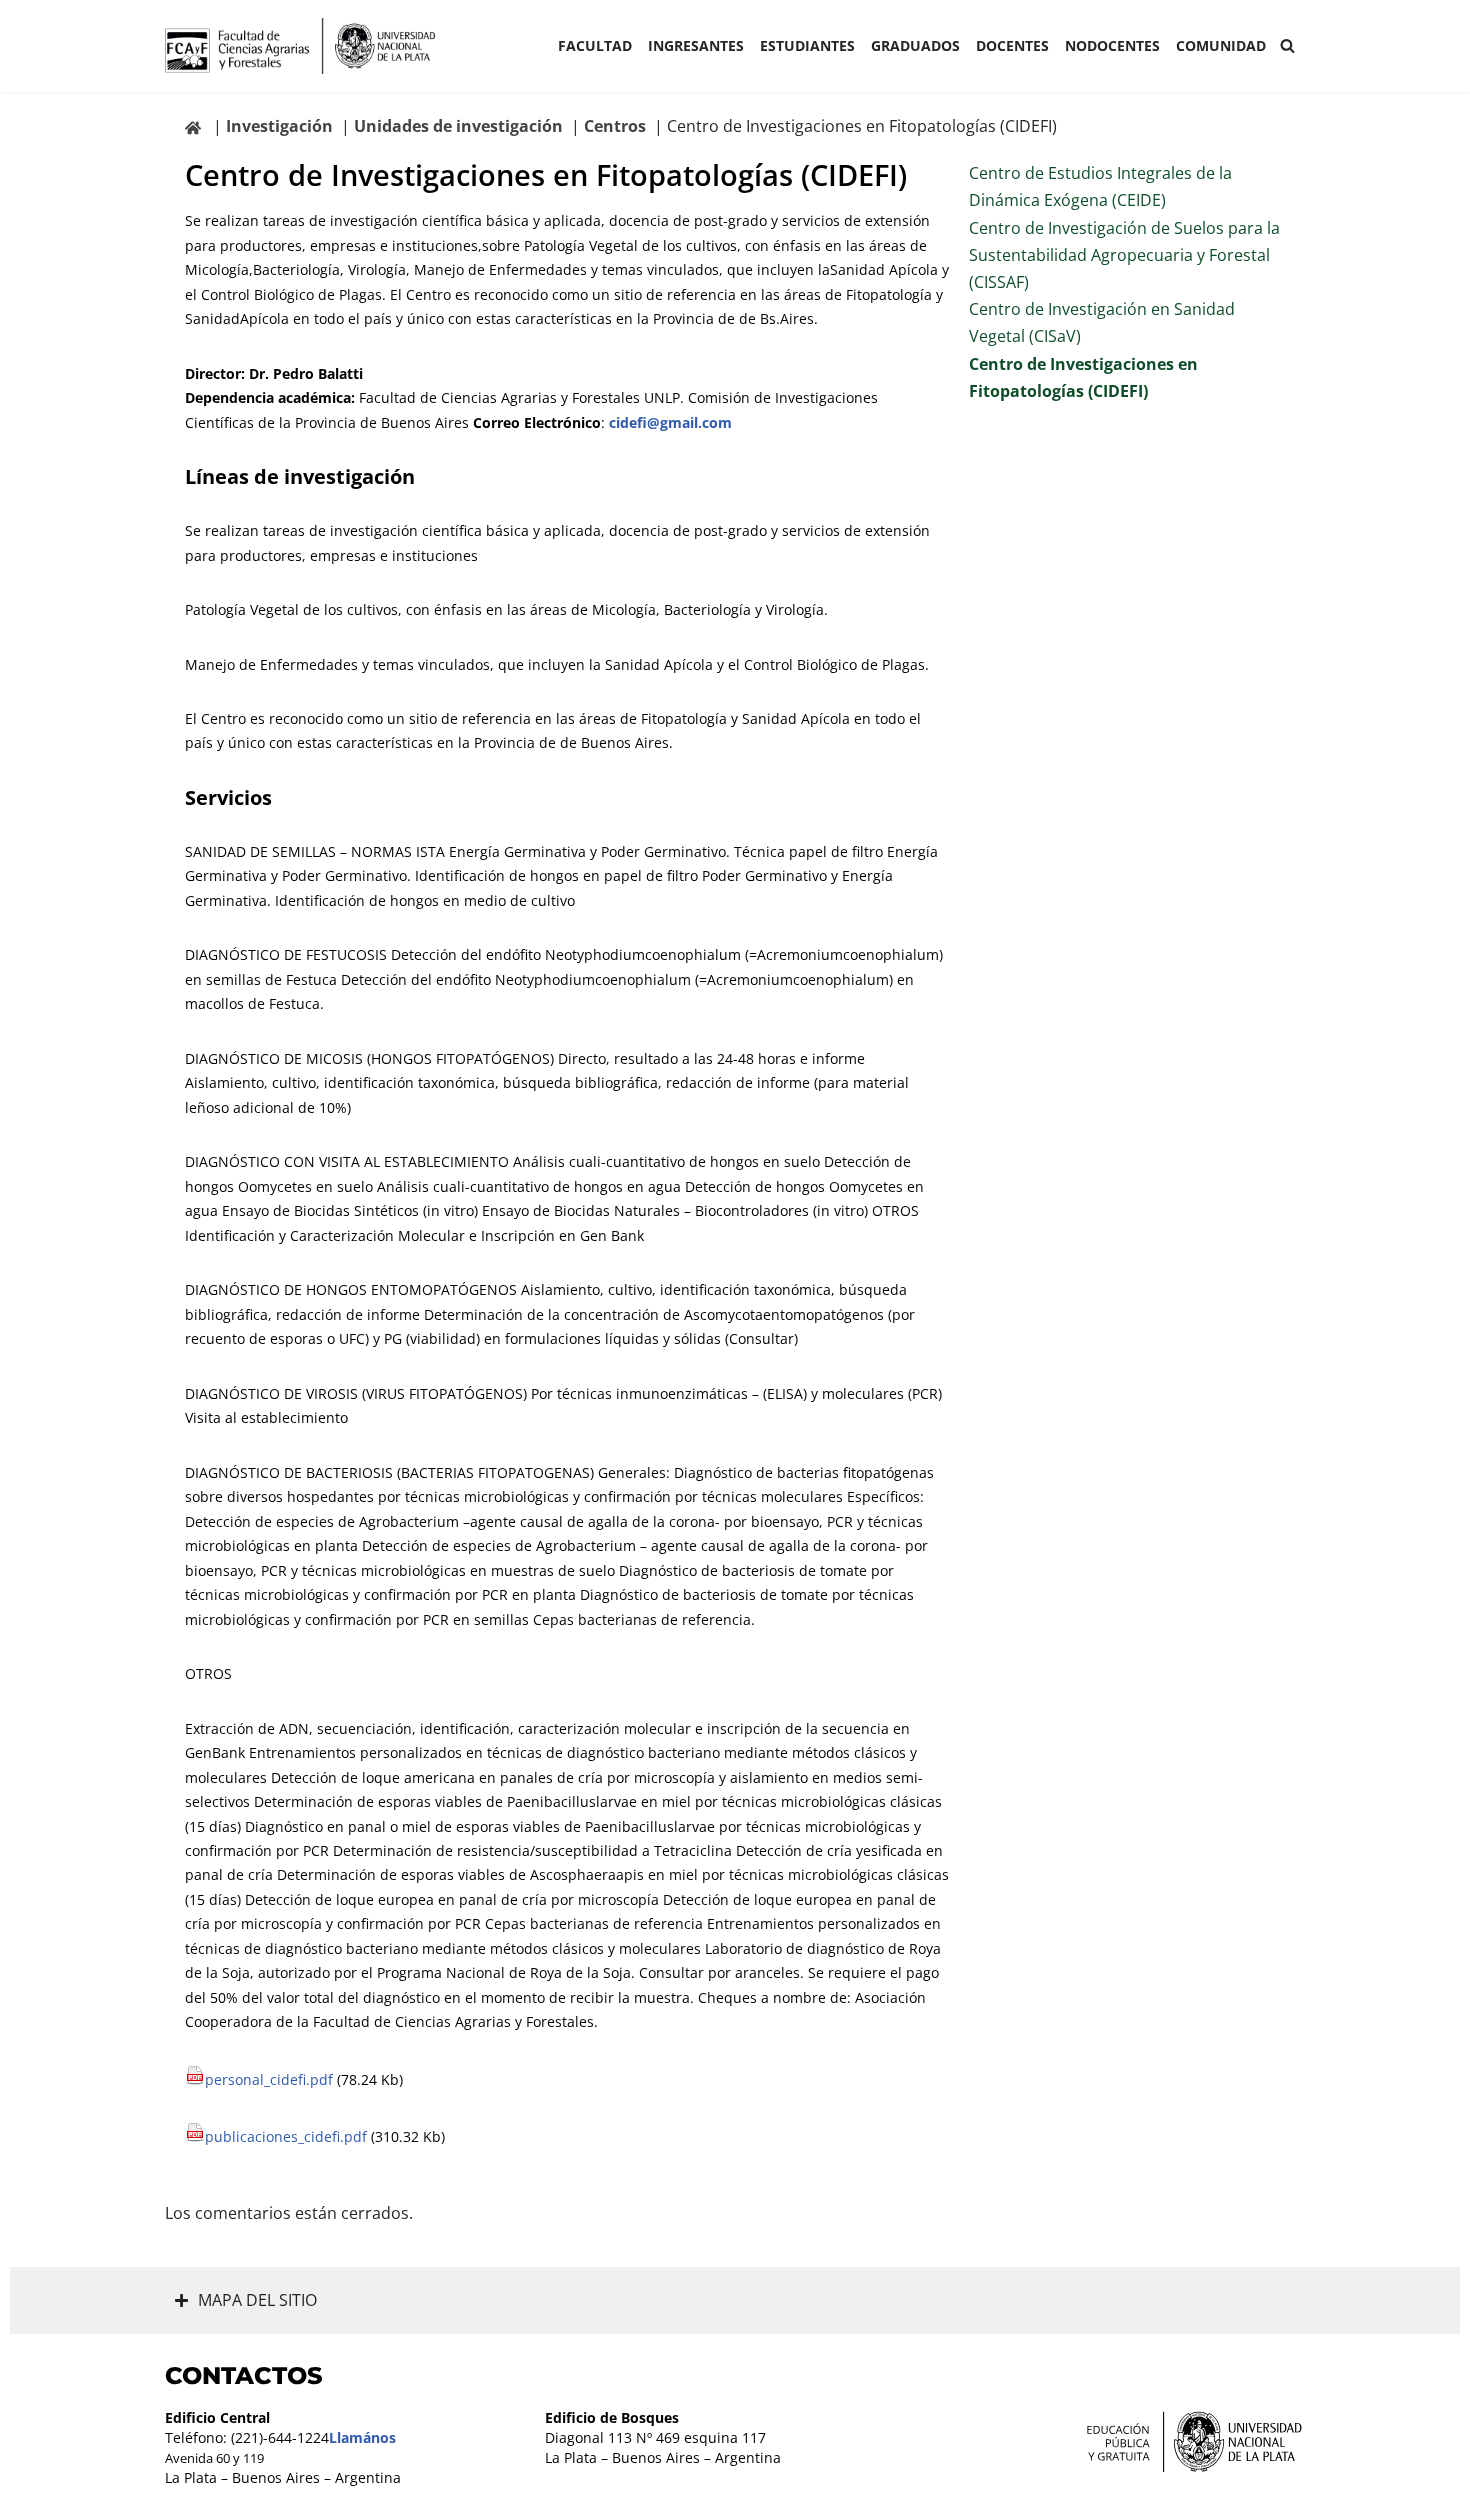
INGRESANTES (696, 45)
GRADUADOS (915, 45)
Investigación (279, 126)
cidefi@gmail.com (670, 422)
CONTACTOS (244, 2375)
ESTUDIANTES (807, 45)
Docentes (1012, 45)
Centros (615, 126)
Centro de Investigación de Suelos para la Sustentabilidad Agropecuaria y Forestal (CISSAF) (1124, 255)
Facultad (595, 45)
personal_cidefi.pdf (271, 2079)
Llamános (362, 2437)
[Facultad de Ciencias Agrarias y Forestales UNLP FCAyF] (300, 46)
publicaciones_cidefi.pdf (288, 2136)
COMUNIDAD (1221, 45)
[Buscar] (1287, 45)
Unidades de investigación (458, 126)
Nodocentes (1112, 45)
